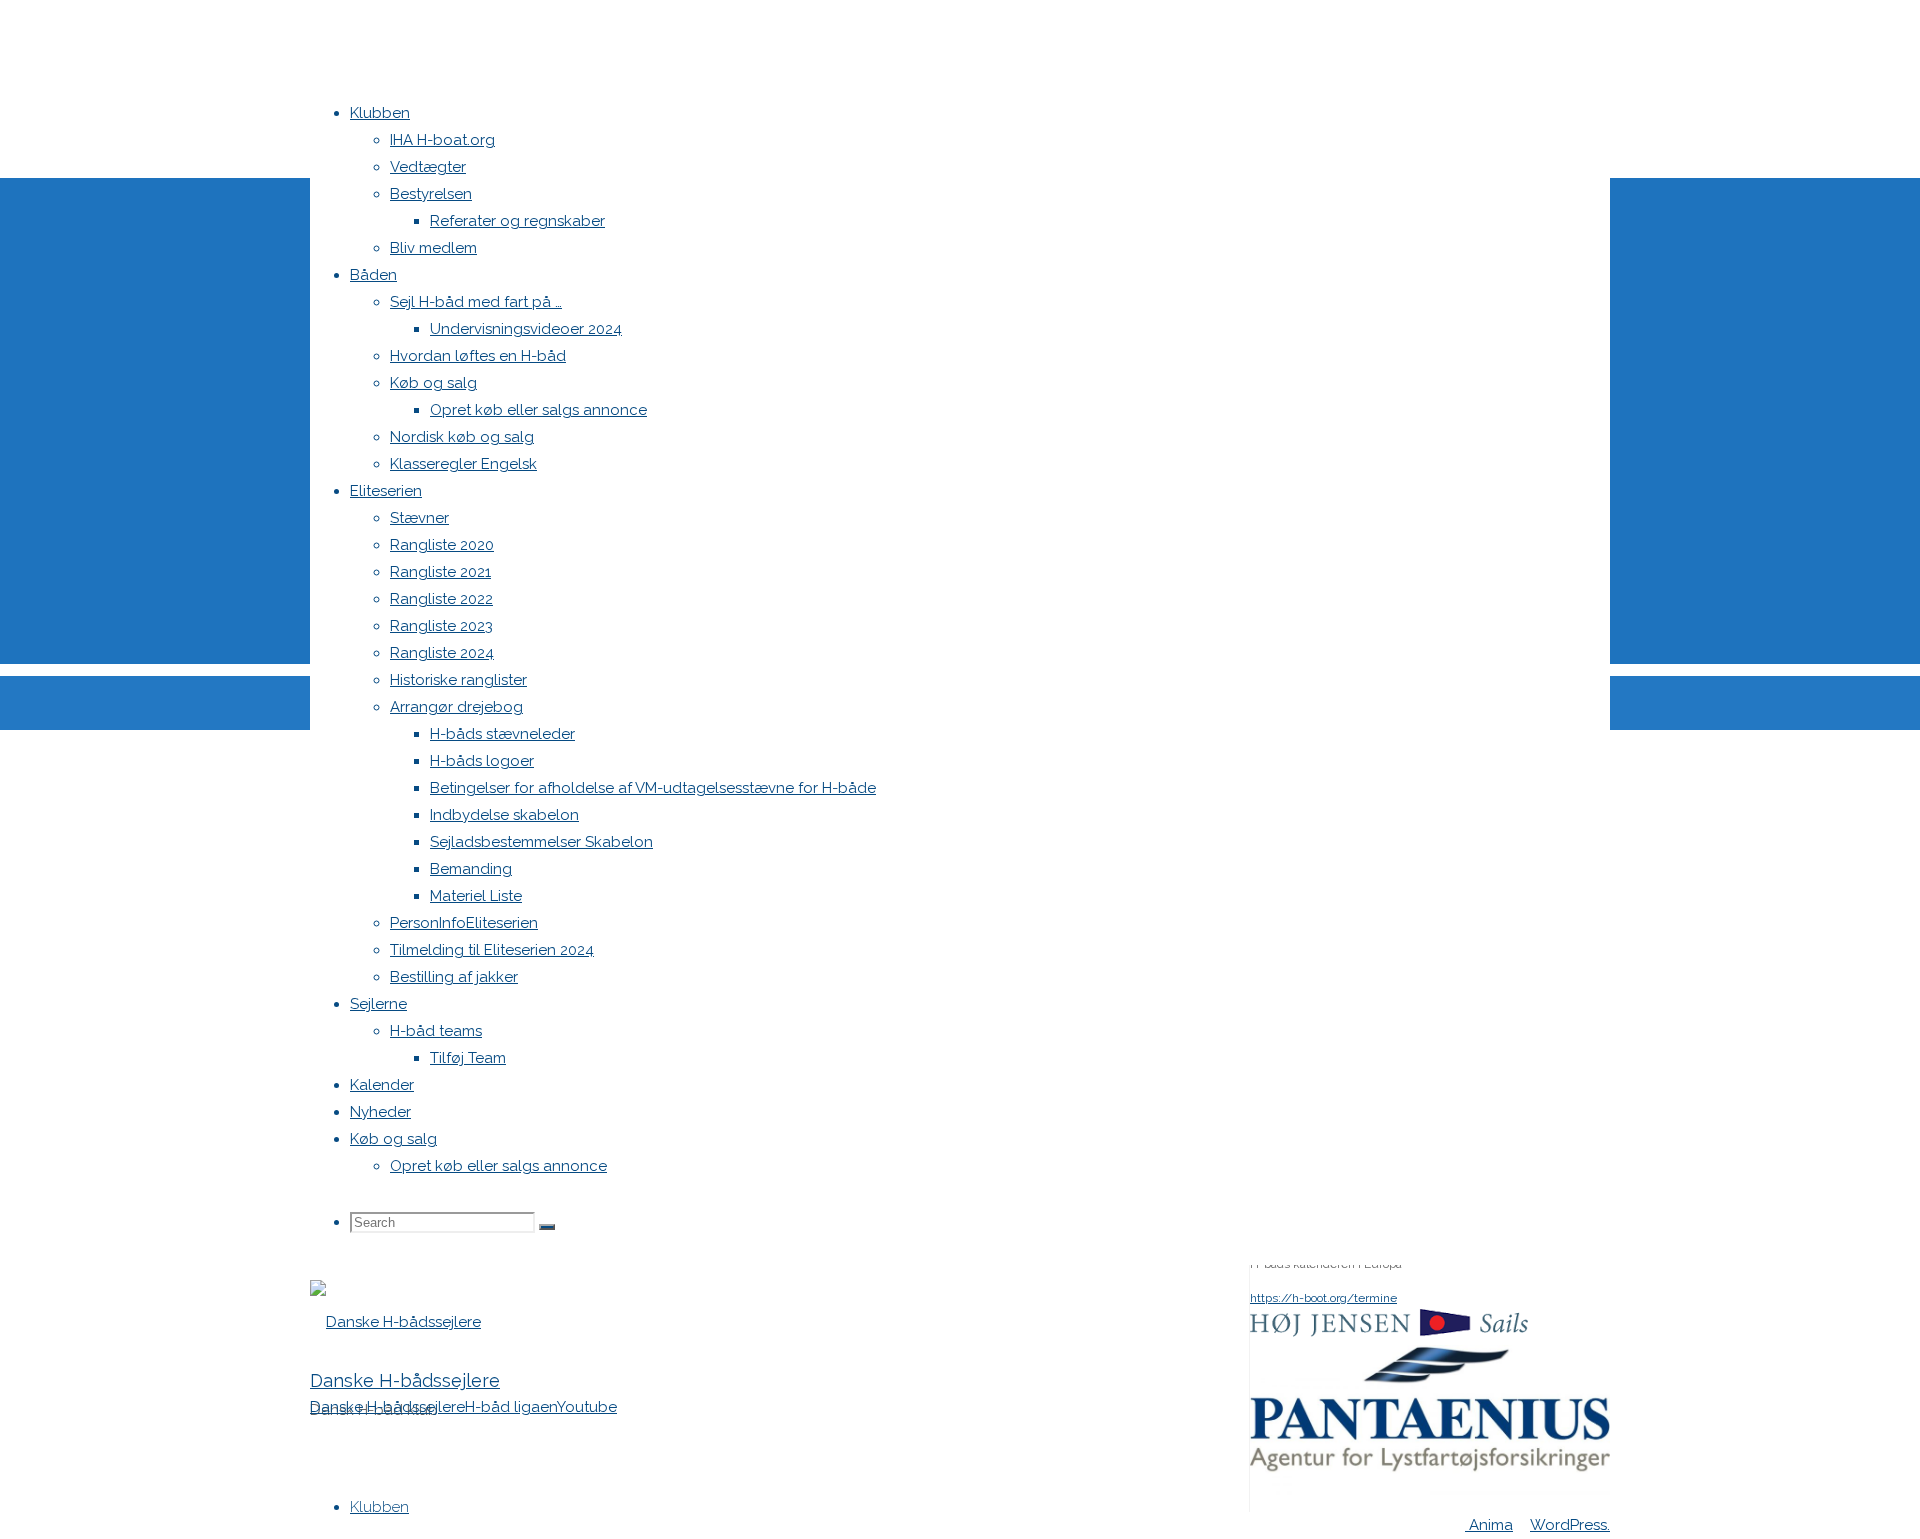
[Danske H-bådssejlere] (395, 1322)
